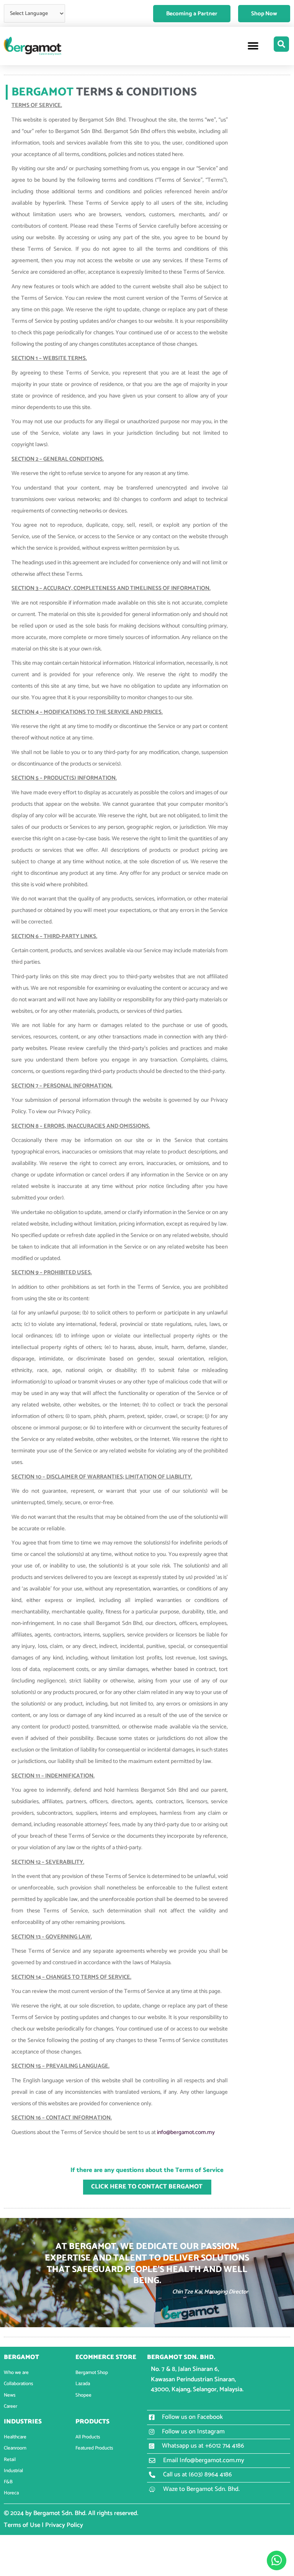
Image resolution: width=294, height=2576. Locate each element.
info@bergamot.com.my (186, 2132)
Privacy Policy (64, 2525)
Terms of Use (22, 2525)
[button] (253, 46)
